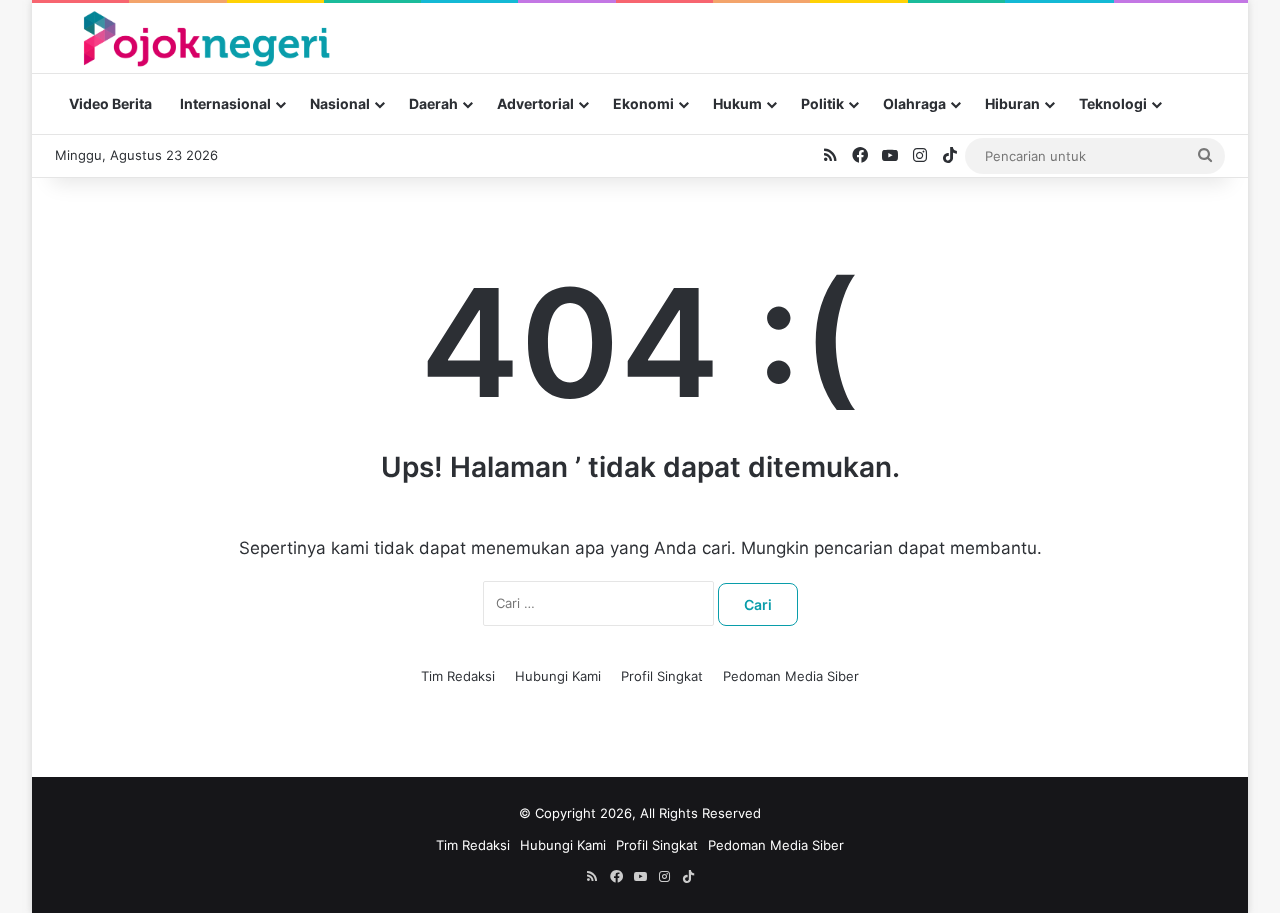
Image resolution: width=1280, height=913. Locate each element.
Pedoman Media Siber (791, 676)
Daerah (433, 103)
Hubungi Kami (558, 676)
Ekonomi (643, 103)
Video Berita (110, 103)
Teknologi (1113, 103)
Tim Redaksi (458, 676)
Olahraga (914, 103)
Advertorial (535, 103)
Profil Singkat (662, 676)
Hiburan (1012, 103)
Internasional (225, 103)
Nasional (340, 103)
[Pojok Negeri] (204, 37)
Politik (822, 103)
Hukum (737, 103)
